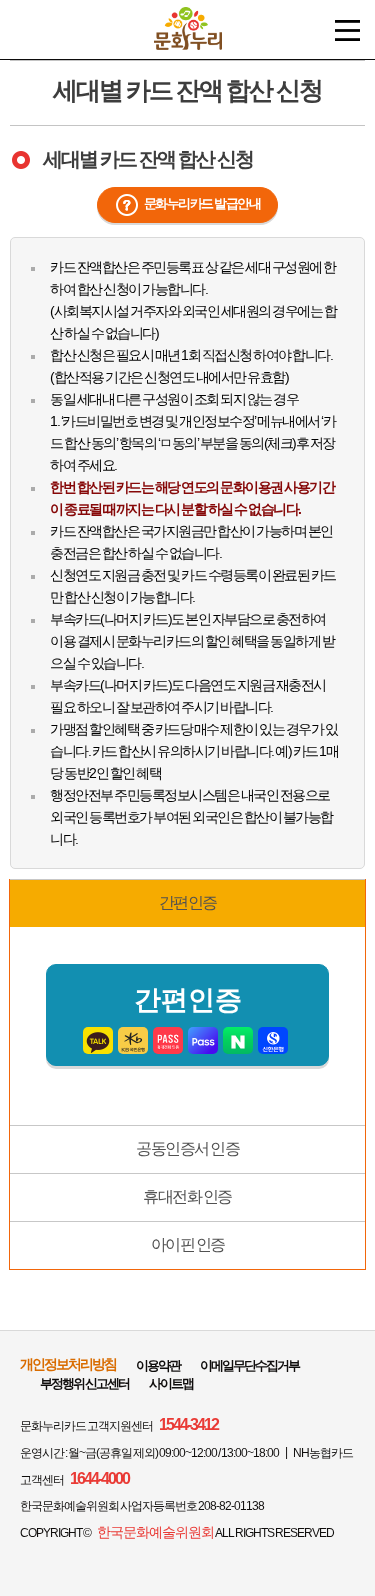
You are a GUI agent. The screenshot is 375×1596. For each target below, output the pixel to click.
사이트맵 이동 (347, 31)
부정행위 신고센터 (84, 1383)
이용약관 (158, 1365)
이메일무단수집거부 (249, 1365)
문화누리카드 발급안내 (202, 203)
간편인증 (188, 1000)
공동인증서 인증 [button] (187, 1148)
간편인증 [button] (188, 902)
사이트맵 (171, 1383)
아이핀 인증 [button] (188, 1244)
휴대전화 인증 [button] (187, 1196)
